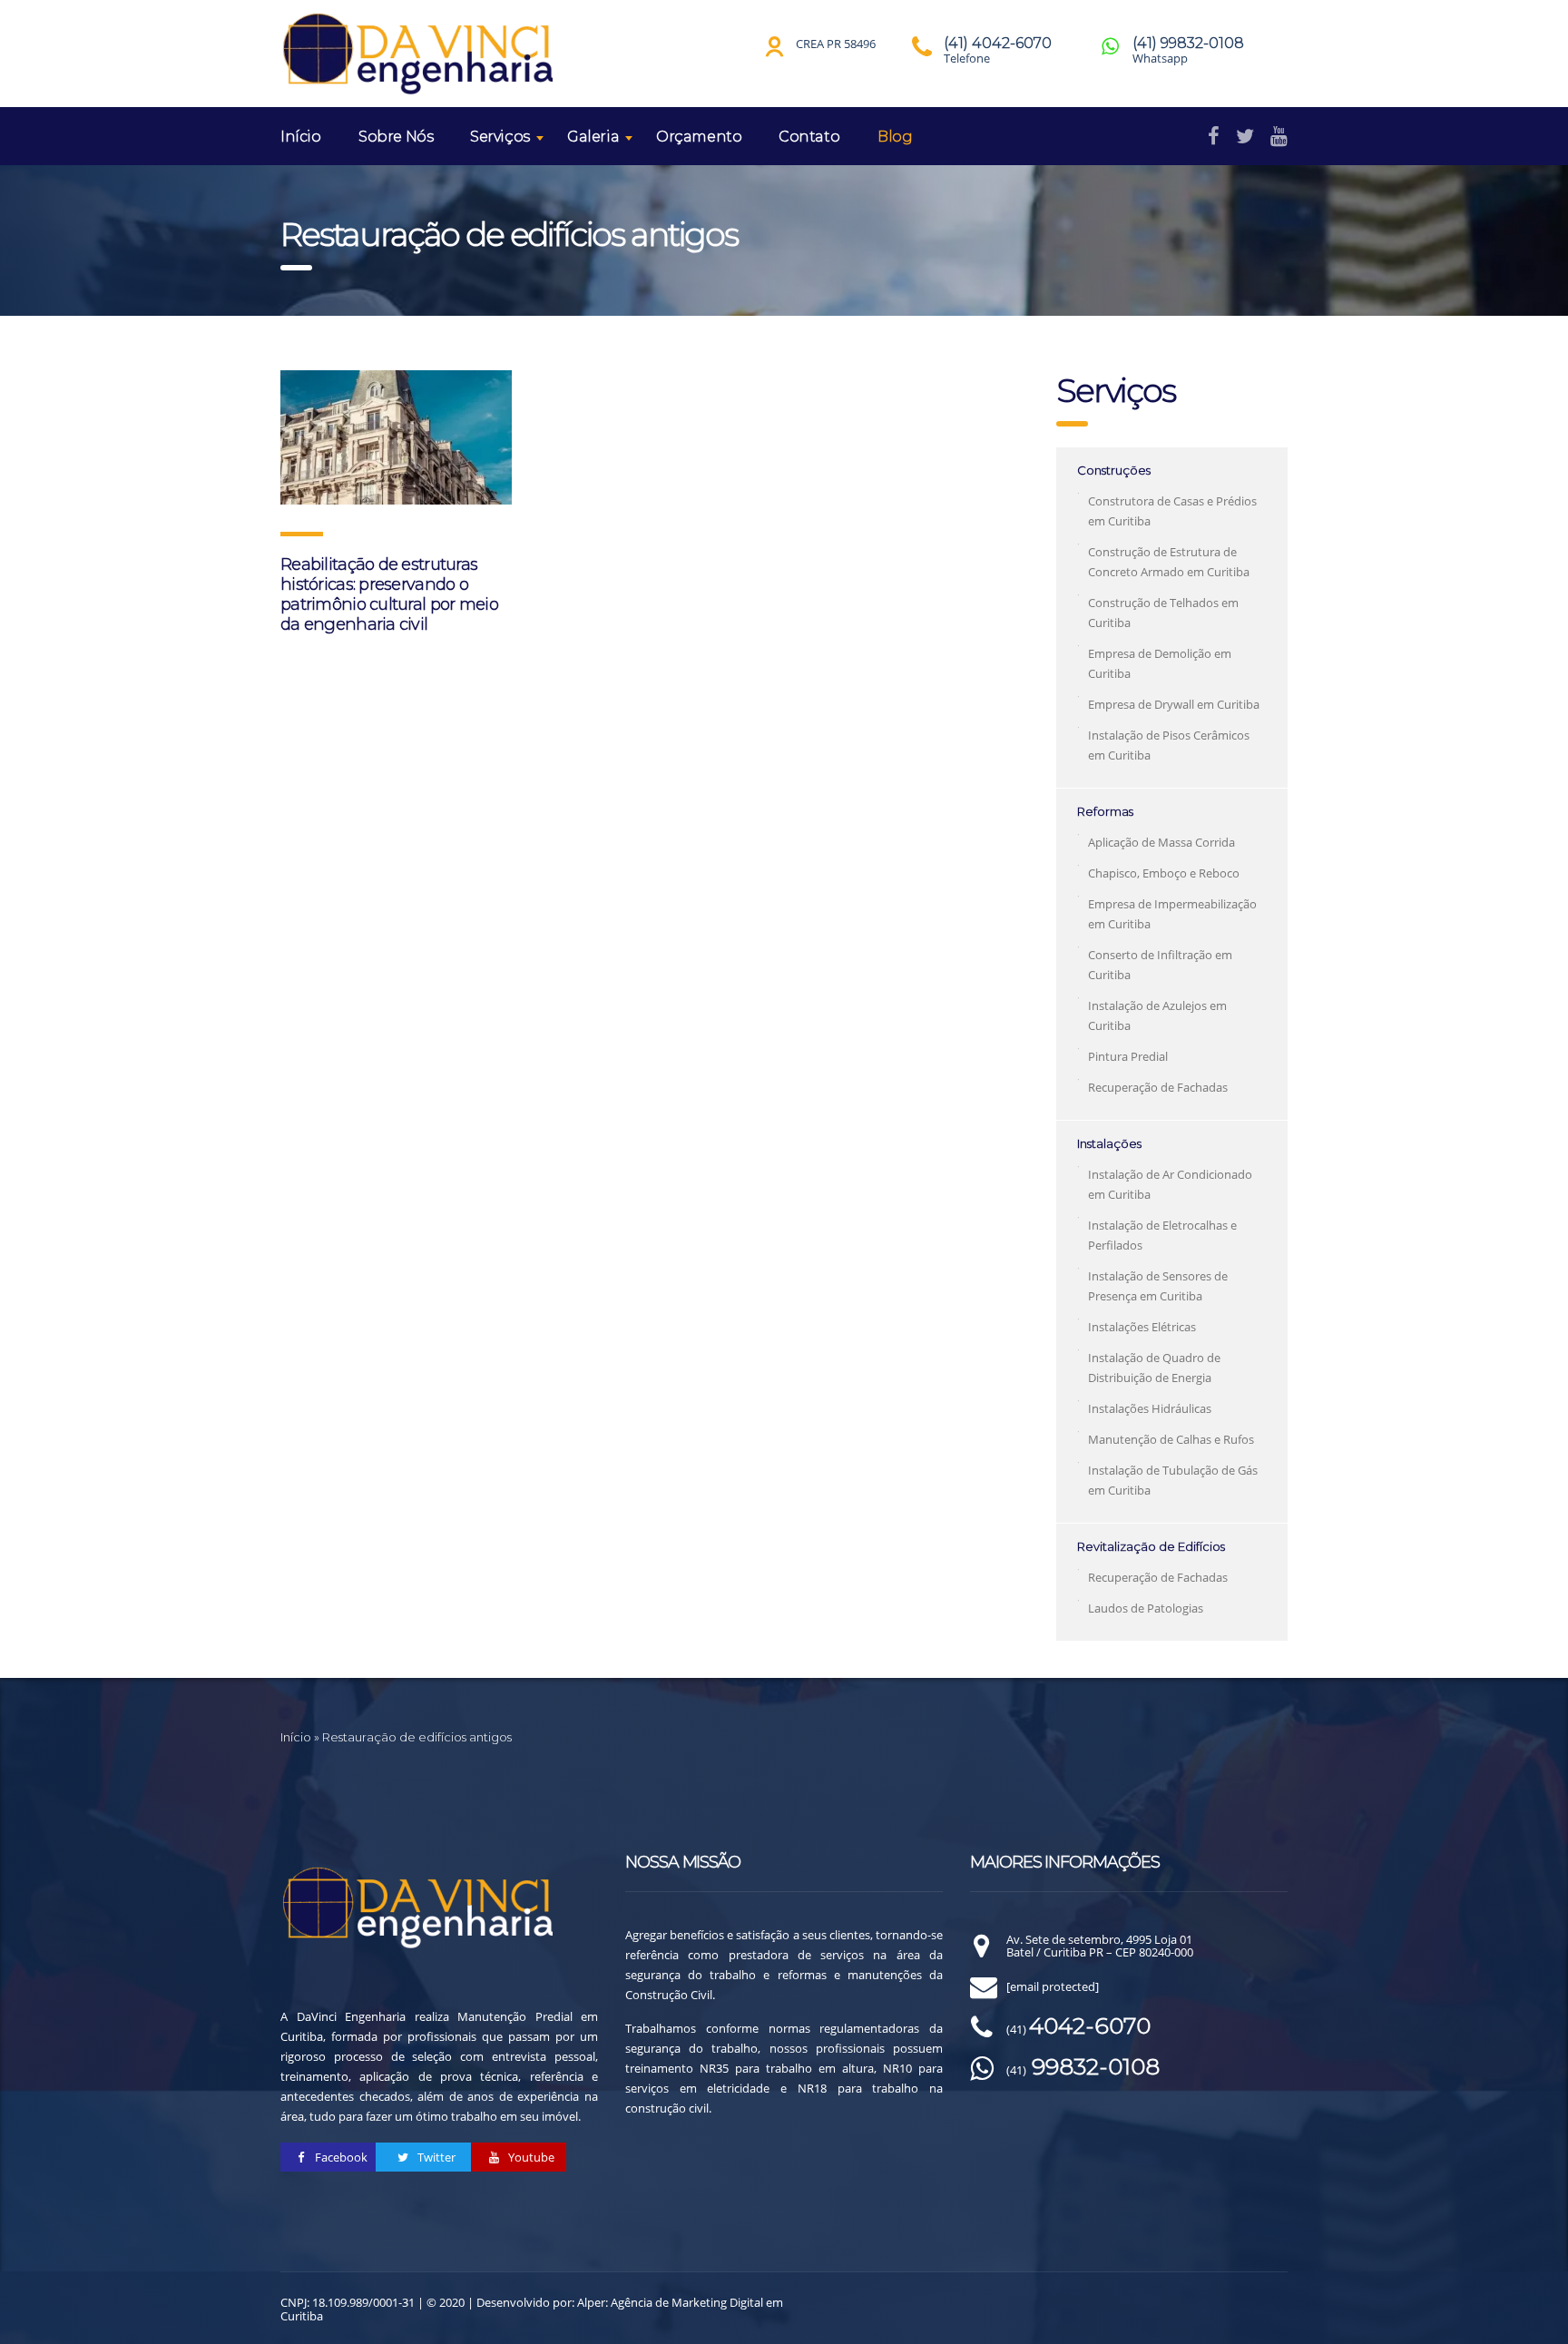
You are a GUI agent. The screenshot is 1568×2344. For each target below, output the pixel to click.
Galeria (593, 137)
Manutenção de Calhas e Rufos (1171, 1439)
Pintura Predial (1128, 1056)
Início (301, 137)
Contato (809, 137)
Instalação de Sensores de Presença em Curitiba (1158, 1286)
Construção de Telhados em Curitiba (1163, 613)
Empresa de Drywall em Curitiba (1174, 704)
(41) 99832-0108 (1188, 43)
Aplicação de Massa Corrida (1161, 842)
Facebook (340, 2157)
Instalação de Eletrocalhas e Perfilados (1162, 1235)
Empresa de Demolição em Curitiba (1160, 663)
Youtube (530, 2157)
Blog (895, 137)
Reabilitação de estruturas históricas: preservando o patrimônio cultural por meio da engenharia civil (389, 594)
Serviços (500, 137)
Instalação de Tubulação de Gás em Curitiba (1173, 1480)
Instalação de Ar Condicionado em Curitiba (1170, 1184)
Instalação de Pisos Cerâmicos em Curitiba (1169, 745)
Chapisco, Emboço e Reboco (1164, 873)
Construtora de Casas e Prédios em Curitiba (1172, 511)
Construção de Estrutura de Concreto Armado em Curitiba (1169, 562)
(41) (1078, 2029)
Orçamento (699, 137)
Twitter (435, 2157)
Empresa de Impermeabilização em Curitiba (1172, 914)
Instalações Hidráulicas (1150, 1408)
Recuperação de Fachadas (1158, 1087)
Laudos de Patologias (1146, 1608)
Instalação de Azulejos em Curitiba (1157, 1015)
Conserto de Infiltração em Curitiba (1160, 965)
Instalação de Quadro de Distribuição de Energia (1154, 1368)
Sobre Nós (396, 137)
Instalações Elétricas (1142, 1327)
